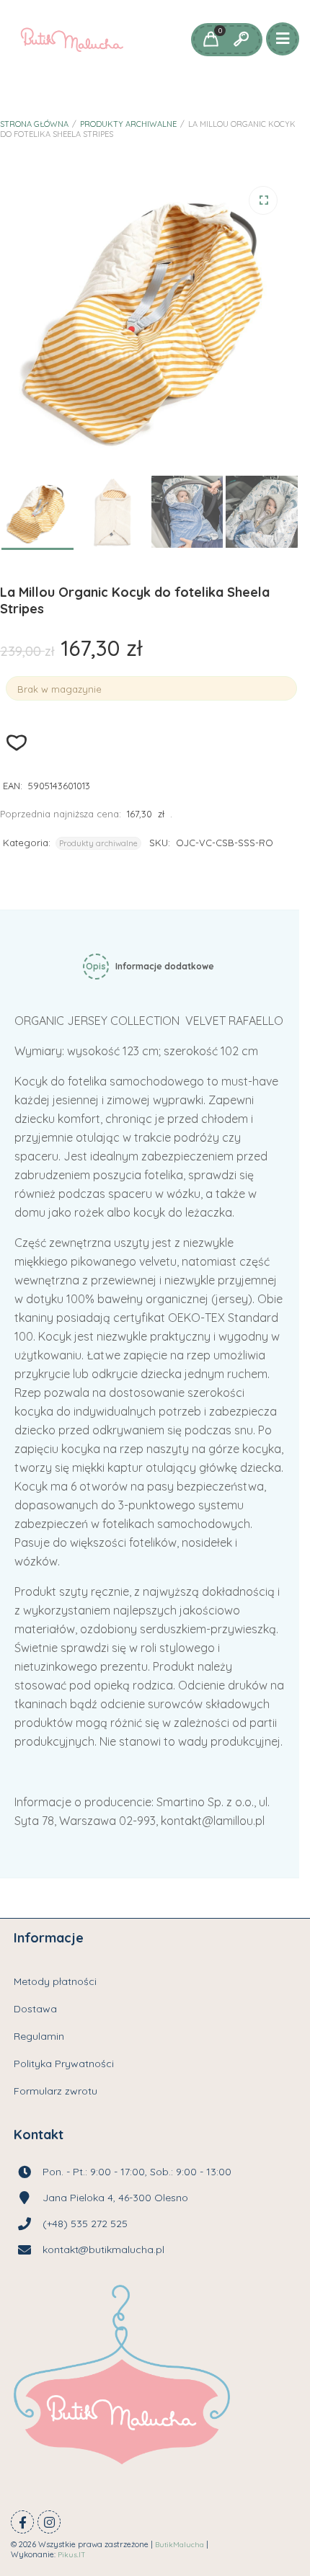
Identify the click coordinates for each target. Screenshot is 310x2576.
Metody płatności (55, 1981)
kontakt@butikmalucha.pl (103, 2249)
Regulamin (39, 2036)
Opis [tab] (96, 966)
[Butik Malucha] (72, 40)
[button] (263, 200)
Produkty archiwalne (128, 124)
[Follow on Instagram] (49, 2522)
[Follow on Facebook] (22, 2522)
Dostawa (35, 2009)
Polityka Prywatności (64, 2064)
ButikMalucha (180, 2545)
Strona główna (34, 124)
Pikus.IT (72, 2555)
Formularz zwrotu (56, 2091)
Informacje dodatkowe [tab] (165, 966)
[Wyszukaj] (241, 40)
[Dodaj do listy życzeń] (17, 743)
